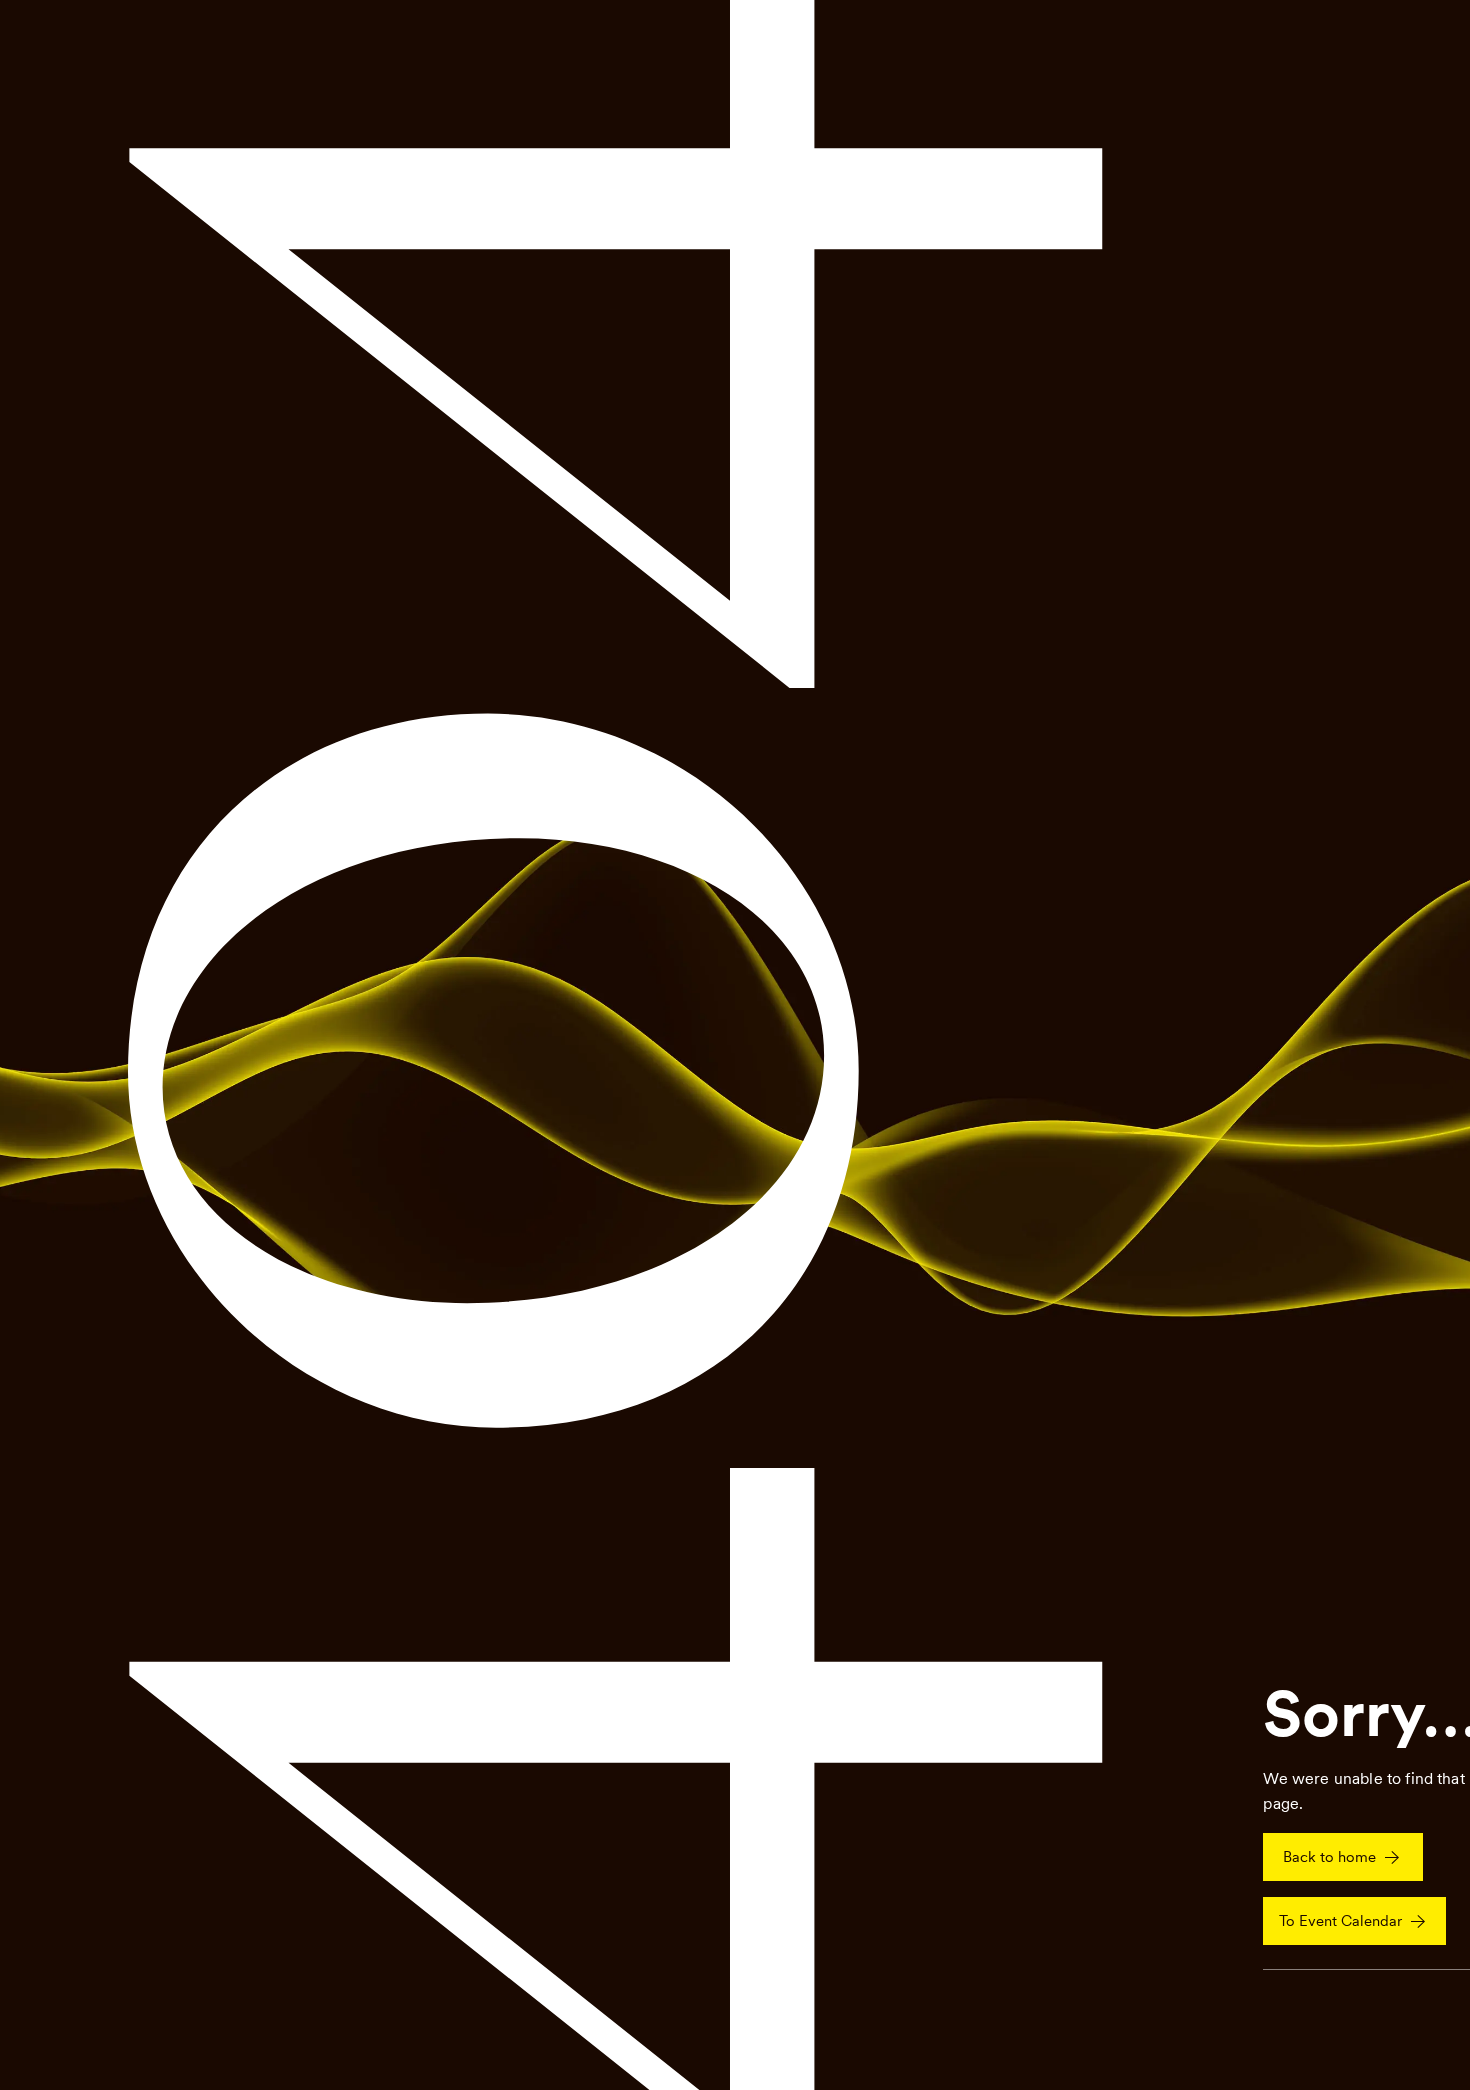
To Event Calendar (1340, 1921)
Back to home (1329, 1857)
